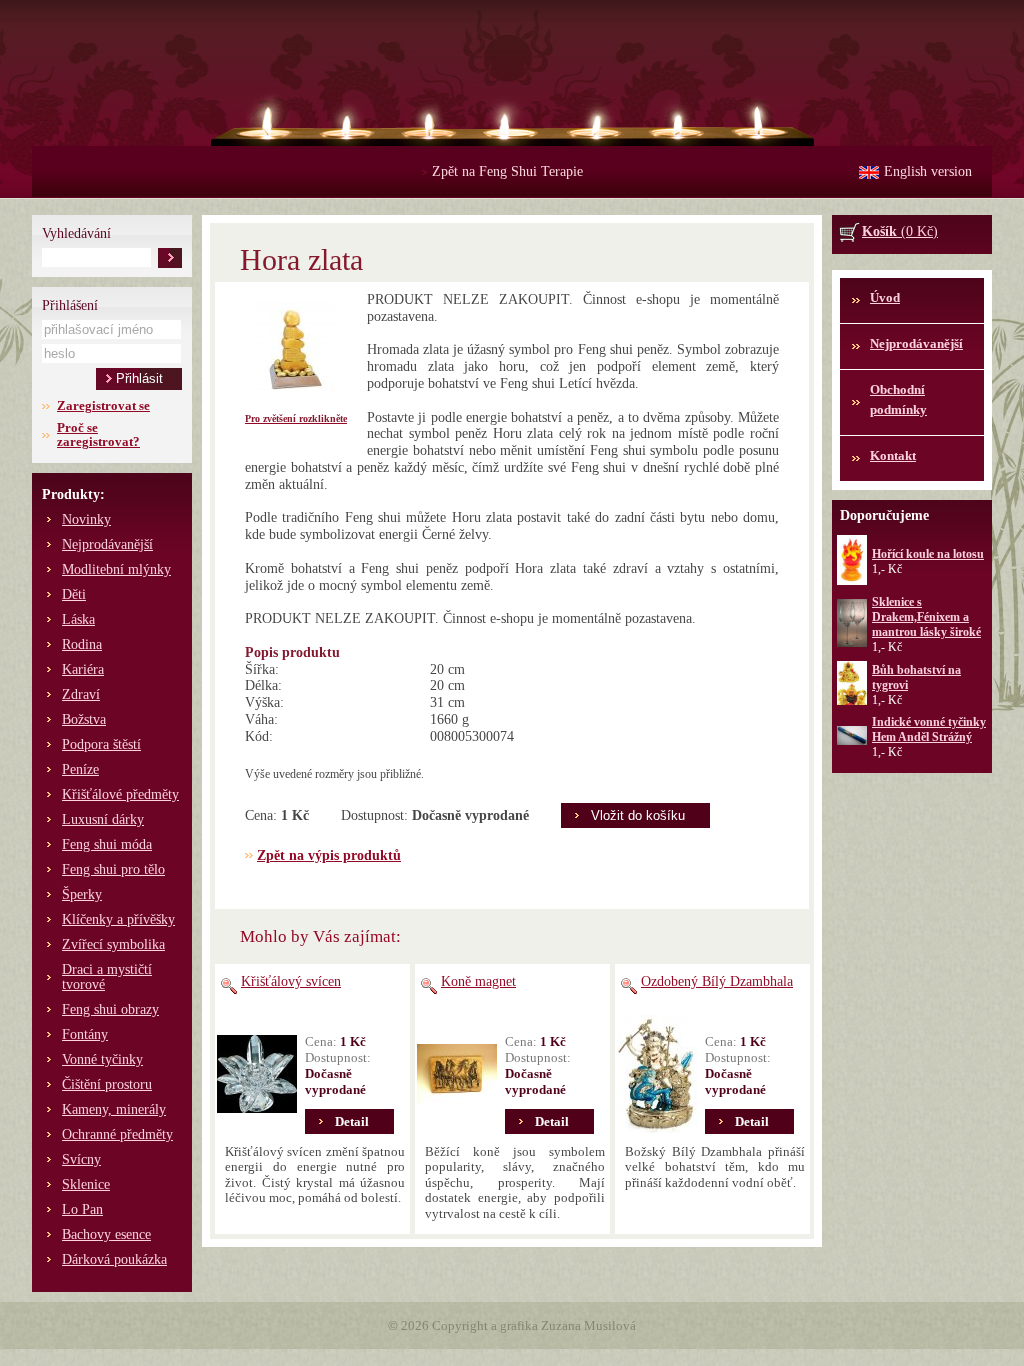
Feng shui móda (107, 844)
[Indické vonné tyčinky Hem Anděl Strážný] (852, 741)
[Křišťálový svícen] (257, 1074)
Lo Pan (82, 1209)
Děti (74, 594)
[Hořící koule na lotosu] (852, 581)
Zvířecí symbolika (113, 944)
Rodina (82, 644)
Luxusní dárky (103, 819)
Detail (352, 1121)
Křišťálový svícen (291, 981)
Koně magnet (478, 981)
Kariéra (83, 669)
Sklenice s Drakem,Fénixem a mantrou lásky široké (926, 617)
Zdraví (81, 694)
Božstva (84, 719)
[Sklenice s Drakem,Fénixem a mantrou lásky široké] (852, 643)
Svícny (81, 1159)
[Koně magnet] (457, 1074)
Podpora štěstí (101, 744)
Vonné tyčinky (102, 1059)
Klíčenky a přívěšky (118, 919)
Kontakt (893, 455)
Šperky (82, 894)
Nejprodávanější (107, 544)
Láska (78, 619)
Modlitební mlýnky (116, 569)
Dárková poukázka (114, 1259)
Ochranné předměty (117, 1134)
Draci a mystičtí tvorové (107, 977)
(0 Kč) (900, 231)
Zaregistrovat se (103, 405)
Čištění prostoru (107, 1084)
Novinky (86, 519)
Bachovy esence (106, 1234)
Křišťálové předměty (120, 794)
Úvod (885, 297)
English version (928, 171)
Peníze (80, 769)
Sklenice (86, 1184)
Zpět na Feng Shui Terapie (502, 171)
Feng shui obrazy (110, 1009)
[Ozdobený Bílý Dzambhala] (657, 1074)
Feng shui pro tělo (113, 869)
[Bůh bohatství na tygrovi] (852, 701)
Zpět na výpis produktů (329, 855)
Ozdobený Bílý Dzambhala (717, 981)
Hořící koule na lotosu (928, 554)
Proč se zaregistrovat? (98, 434)
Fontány (85, 1034)
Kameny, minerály (114, 1109)
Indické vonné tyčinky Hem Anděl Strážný (929, 729)
